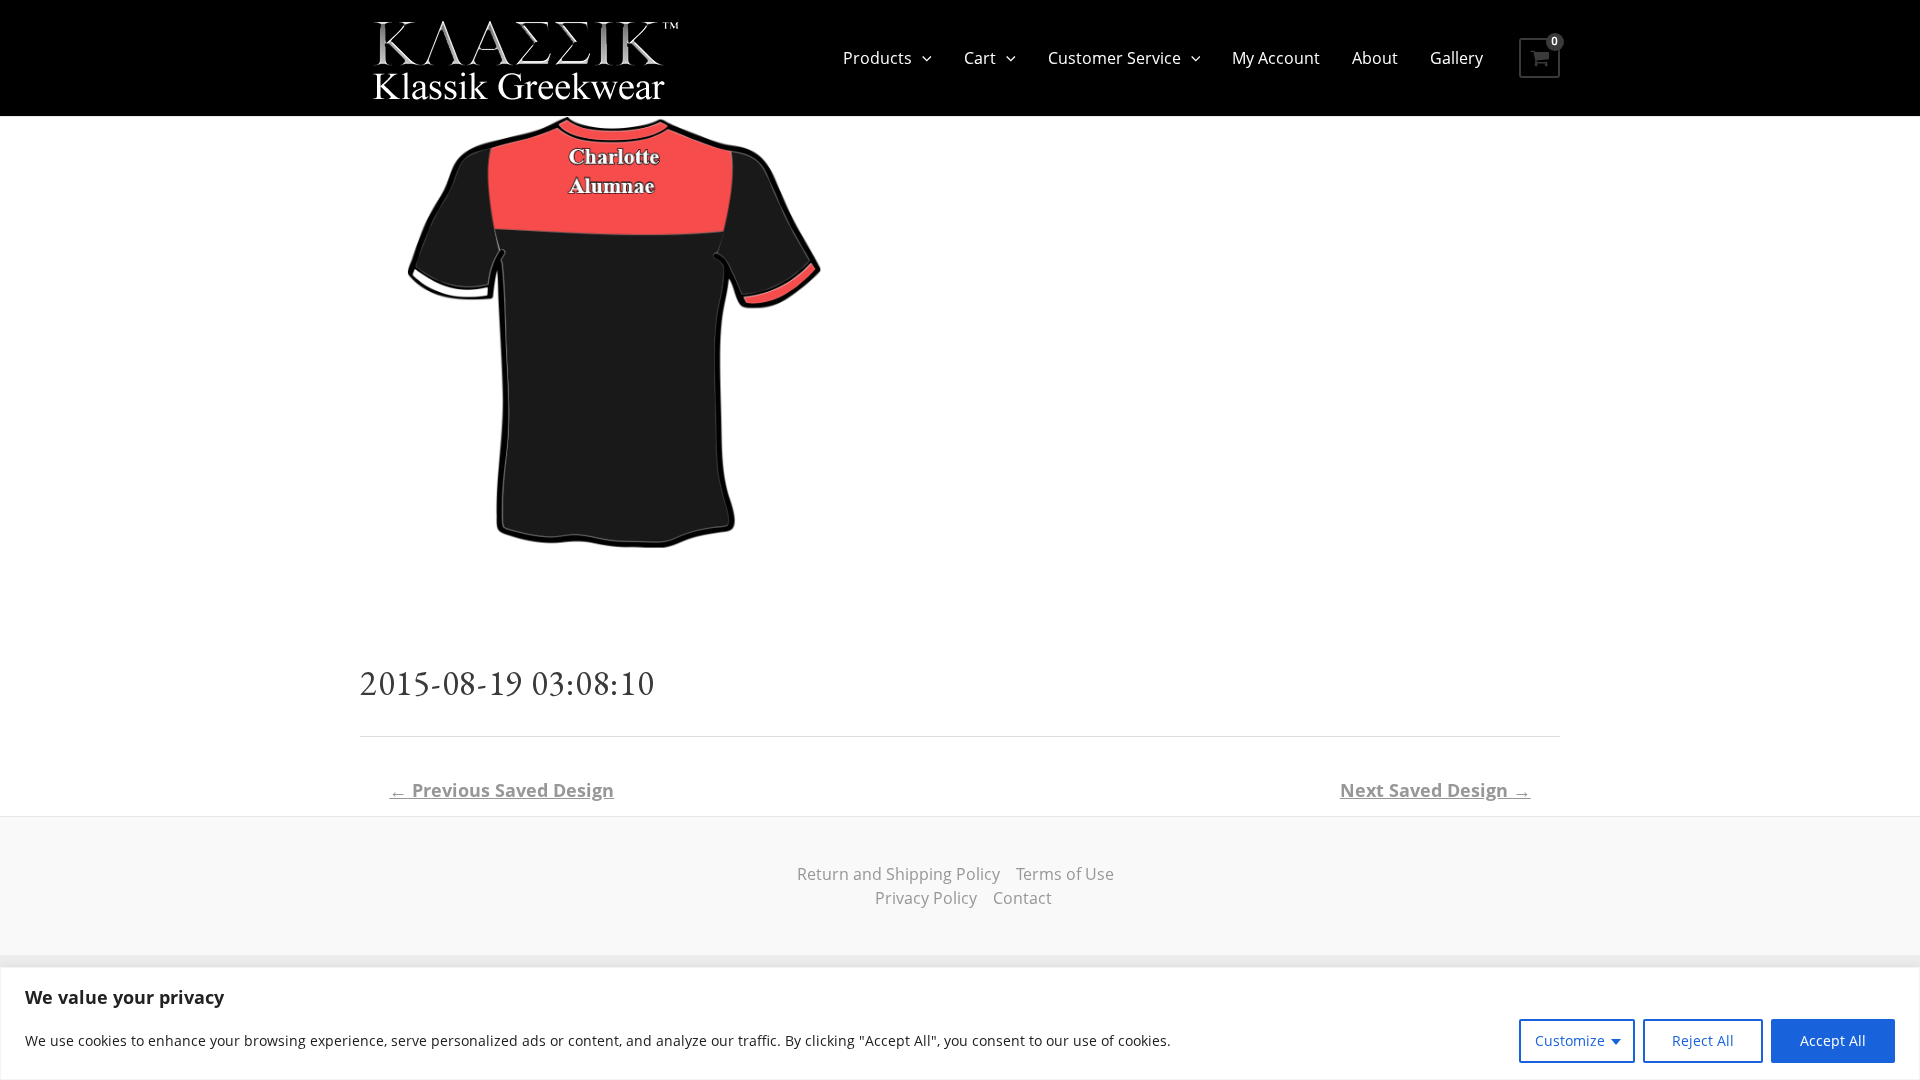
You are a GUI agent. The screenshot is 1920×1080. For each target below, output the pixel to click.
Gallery (1456, 58)
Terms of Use (1065, 874)
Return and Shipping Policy (898, 874)
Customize (1570, 1040)
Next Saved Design (1435, 790)
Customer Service (1114, 58)
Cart (980, 58)
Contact (1022, 898)
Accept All (1833, 1040)
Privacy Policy (926, 898)
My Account (1276, 58)
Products (877, 58)
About (1375, 58)
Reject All (1703, 1040)
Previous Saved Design (501, 790)
